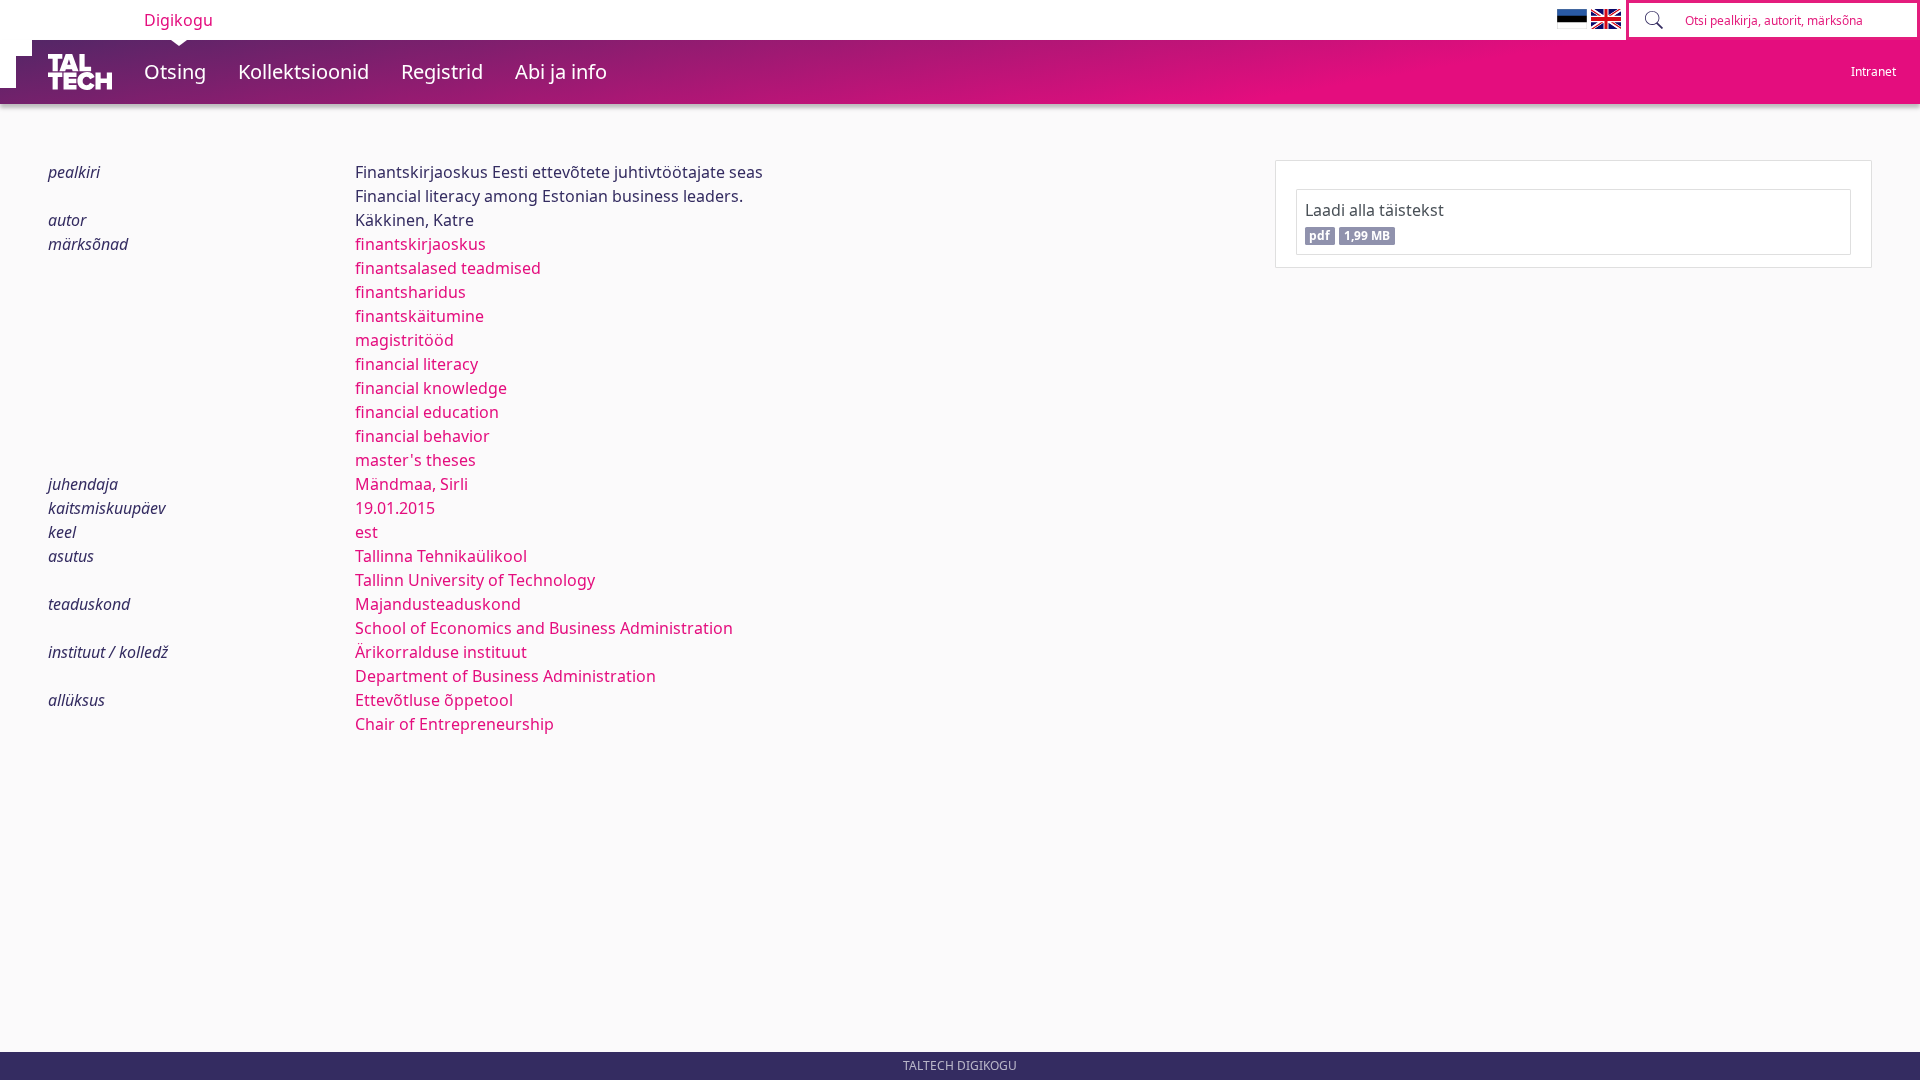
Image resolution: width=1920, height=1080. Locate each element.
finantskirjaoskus (420, 244)
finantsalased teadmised (448, 268)
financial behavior (422, 436)
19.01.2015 (395, 508)
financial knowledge (431, 388)
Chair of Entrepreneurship (454, 724)
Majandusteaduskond (438, 604)
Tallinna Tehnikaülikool (441, 556)
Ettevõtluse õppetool (434, 700)
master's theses (415, 460)
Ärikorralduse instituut (441, 652)
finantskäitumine (419, 316)
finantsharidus (410, 292)
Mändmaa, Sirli (411, 484)
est (366, 532)
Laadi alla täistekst (1374, 221)
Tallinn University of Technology (475, 580)
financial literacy (416, 364)
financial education (427, 412)
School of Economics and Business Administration (544, 628)
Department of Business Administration (505, 676)
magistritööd (404, 340)
